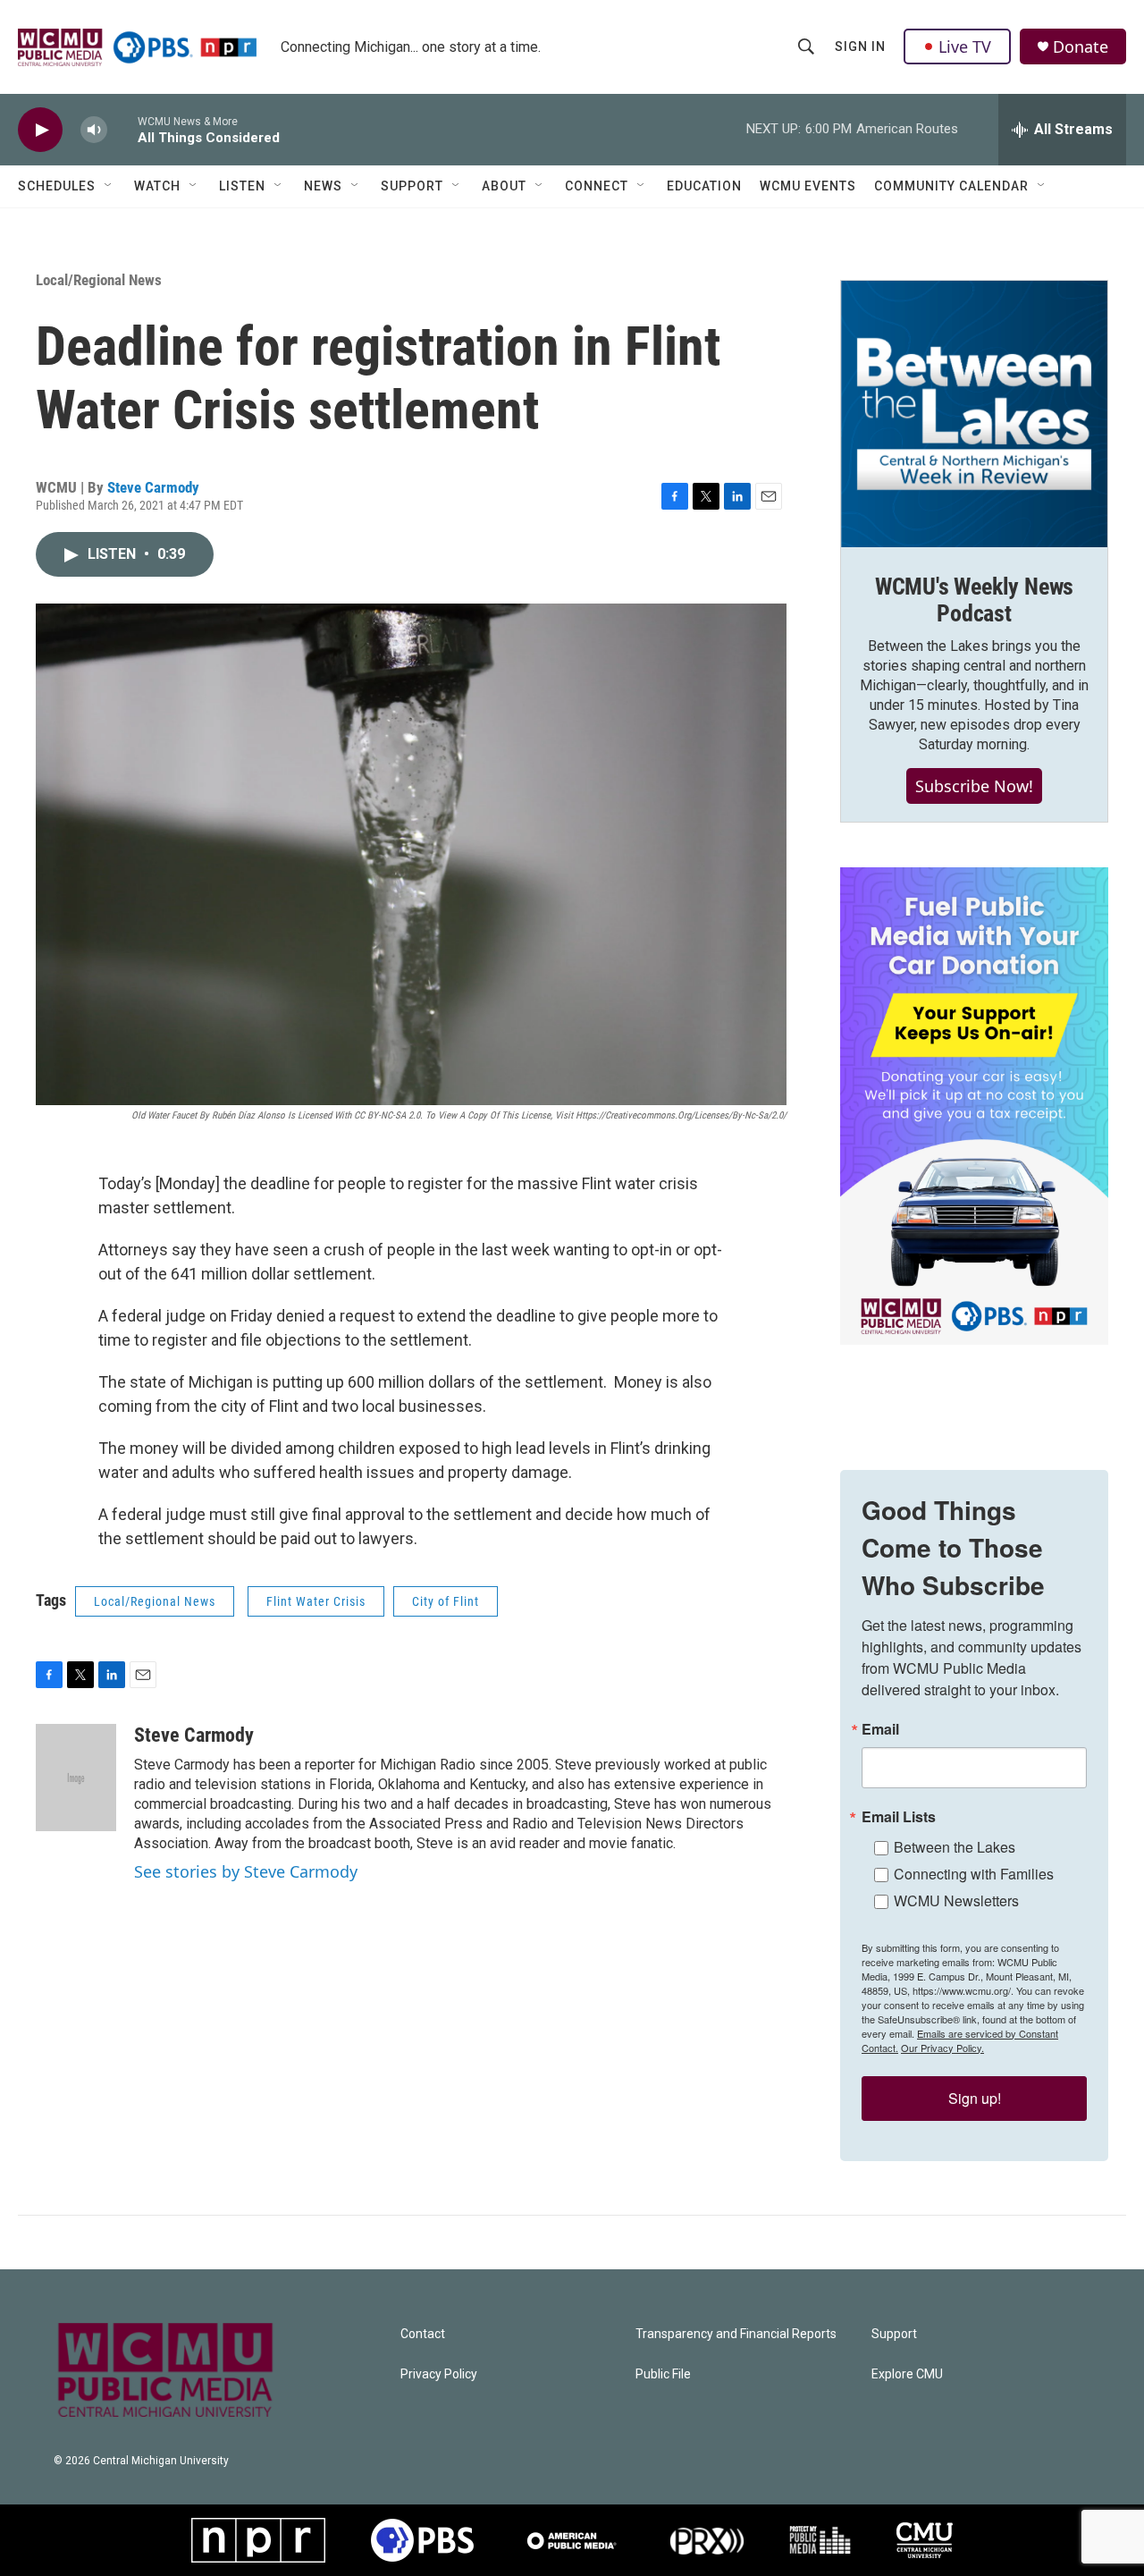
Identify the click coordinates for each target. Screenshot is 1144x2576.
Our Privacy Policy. (942, 2048)
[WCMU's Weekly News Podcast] (974, 414)
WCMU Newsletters (956, 1900)
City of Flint (446, 1601)
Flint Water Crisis (316, 1601)
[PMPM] (820, 2540)
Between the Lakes (955, 1847)
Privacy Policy (439, 2374)
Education (704, 186)
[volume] (94, 130)
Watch (157, 186)
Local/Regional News (99, 280)
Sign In (860, 46)
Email (880, 1729)
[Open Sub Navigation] (109, 186)
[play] (40, 130)
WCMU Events (808, 186)
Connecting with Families (974, 1874)
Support (412, 186)
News (323, 186)
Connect (597, 186)
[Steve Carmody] (76, 1778)
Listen (242, 186)
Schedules (57, 186)
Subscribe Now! (974, 786)
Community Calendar (951, 186)
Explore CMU (907, 2374)
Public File (663, 2374)
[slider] (122, 129)
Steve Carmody (153, 487)
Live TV (965, 46)
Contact (423, 2334)
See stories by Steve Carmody (246, 1871)
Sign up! (975, 2098)
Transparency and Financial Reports (736, 2334)
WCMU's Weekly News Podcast (974, 600)
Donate (1081, 47)
